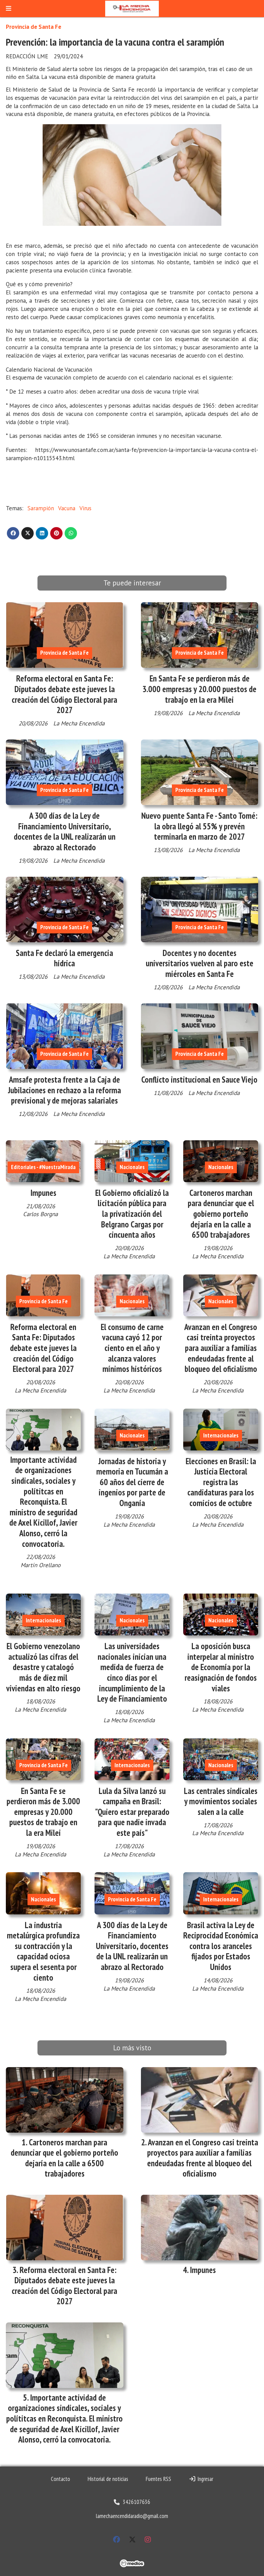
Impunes (43, 1193)
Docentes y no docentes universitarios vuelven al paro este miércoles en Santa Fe (200, 963)
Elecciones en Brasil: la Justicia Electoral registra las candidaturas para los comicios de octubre (221, 1482)
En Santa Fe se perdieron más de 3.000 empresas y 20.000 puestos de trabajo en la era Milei (199, 689)
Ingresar (205, 2479)
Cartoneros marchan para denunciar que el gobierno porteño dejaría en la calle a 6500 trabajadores (221, 1214)
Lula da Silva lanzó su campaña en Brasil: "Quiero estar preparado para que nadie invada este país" (132, 1812)
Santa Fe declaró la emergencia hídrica (64, 958)
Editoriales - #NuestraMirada (43, 1167)
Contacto (60, 2479)
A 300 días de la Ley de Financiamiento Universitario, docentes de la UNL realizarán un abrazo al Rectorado (65, 831)
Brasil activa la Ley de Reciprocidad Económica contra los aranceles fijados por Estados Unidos (221, 1946)
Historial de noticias (108, 2479)
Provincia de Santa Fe (34, 27)
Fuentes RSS (158, 2479)
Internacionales (221, 1435)
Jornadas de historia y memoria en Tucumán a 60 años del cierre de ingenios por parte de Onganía (132, 1482)
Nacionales (132, 1167)
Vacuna (67, 508)
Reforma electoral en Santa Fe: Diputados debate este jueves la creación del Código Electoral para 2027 (64, 694)
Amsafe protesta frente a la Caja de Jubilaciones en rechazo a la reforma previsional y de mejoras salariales (64, 1090)
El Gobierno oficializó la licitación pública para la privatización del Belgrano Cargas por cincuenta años (132, 1214)
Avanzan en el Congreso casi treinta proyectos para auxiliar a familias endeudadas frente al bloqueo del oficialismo (221, 1348)
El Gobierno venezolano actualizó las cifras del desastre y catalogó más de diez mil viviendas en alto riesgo (43, 1667)
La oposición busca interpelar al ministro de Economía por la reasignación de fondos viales (221, 1667)
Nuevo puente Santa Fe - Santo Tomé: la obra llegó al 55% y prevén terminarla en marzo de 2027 (199, 826)
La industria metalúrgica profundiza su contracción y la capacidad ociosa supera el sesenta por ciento (43, 1951)
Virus (85, 508)
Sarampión (41, 508)
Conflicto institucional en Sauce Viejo (199, 1080)
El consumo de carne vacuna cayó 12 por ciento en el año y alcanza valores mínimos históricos (132, 1348)
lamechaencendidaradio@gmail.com (132, 2516)
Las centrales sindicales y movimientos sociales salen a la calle (221, 1801)
